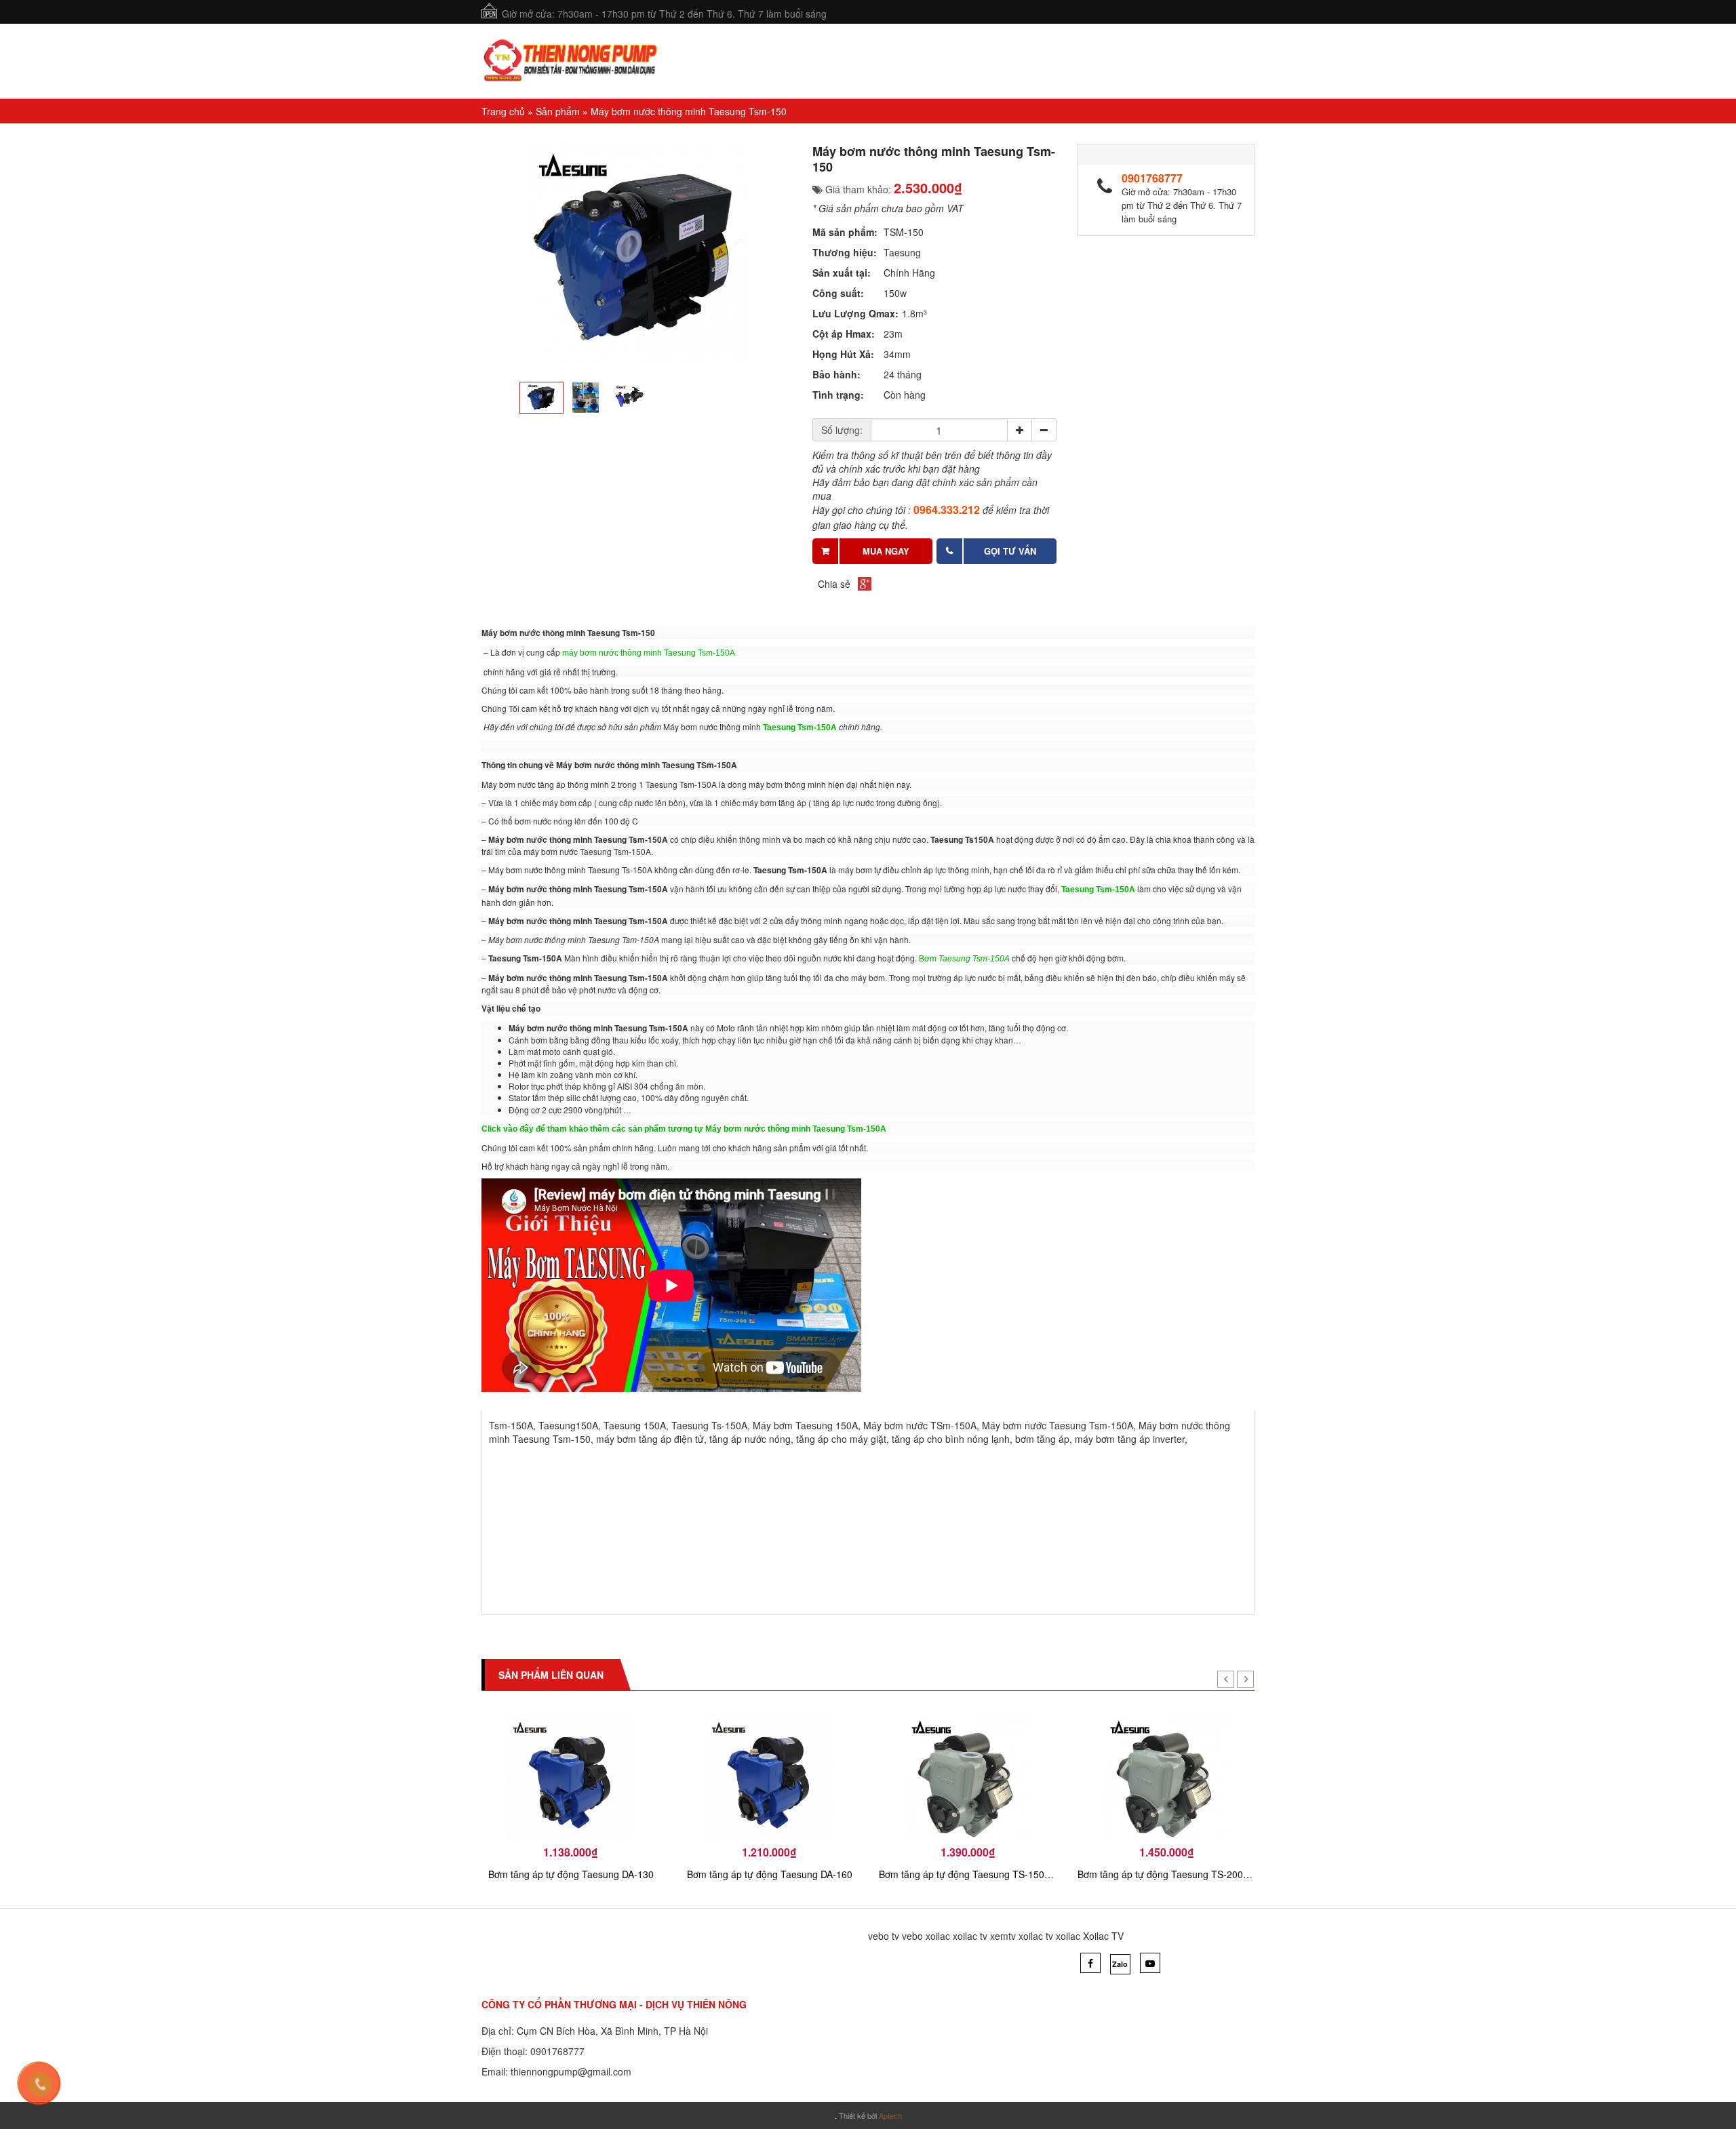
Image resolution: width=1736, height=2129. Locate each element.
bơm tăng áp (1042, 1439)
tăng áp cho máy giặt (841, 1439)
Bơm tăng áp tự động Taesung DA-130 (571, 1874)
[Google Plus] (865, 584)
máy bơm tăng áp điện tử (650, 1439)
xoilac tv (970, 1936)
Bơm (964, 959)
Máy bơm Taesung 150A (805, 1425)
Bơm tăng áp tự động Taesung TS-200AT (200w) (1167, 1874)
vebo (912, 1936)
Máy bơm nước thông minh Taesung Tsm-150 (689, 111)
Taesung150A (568, 1425)
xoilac (938, 1936)
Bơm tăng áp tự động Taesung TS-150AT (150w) (968, 1874)
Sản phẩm (558, 111)
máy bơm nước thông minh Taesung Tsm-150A (648, 653)
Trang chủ (503, 111)
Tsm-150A (511, 1425)
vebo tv (884, 1936)
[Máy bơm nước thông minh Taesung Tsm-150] (637, 253)
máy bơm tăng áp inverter (1130, 1439)
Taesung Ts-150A (709, 1425)
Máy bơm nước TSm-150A (920, 1425)
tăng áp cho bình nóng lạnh (951, 1439)
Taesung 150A (635, 1425)
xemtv (1003, 1936)
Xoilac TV (1103, 1936)
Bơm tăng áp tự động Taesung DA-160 (770, 1874)
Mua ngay (886, 551)
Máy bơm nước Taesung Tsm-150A (1058, 1425)
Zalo (1120, 1964)
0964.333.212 (947, 510)
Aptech (890, 2115)
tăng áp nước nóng (750, 1439)
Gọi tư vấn (1010, 551)
